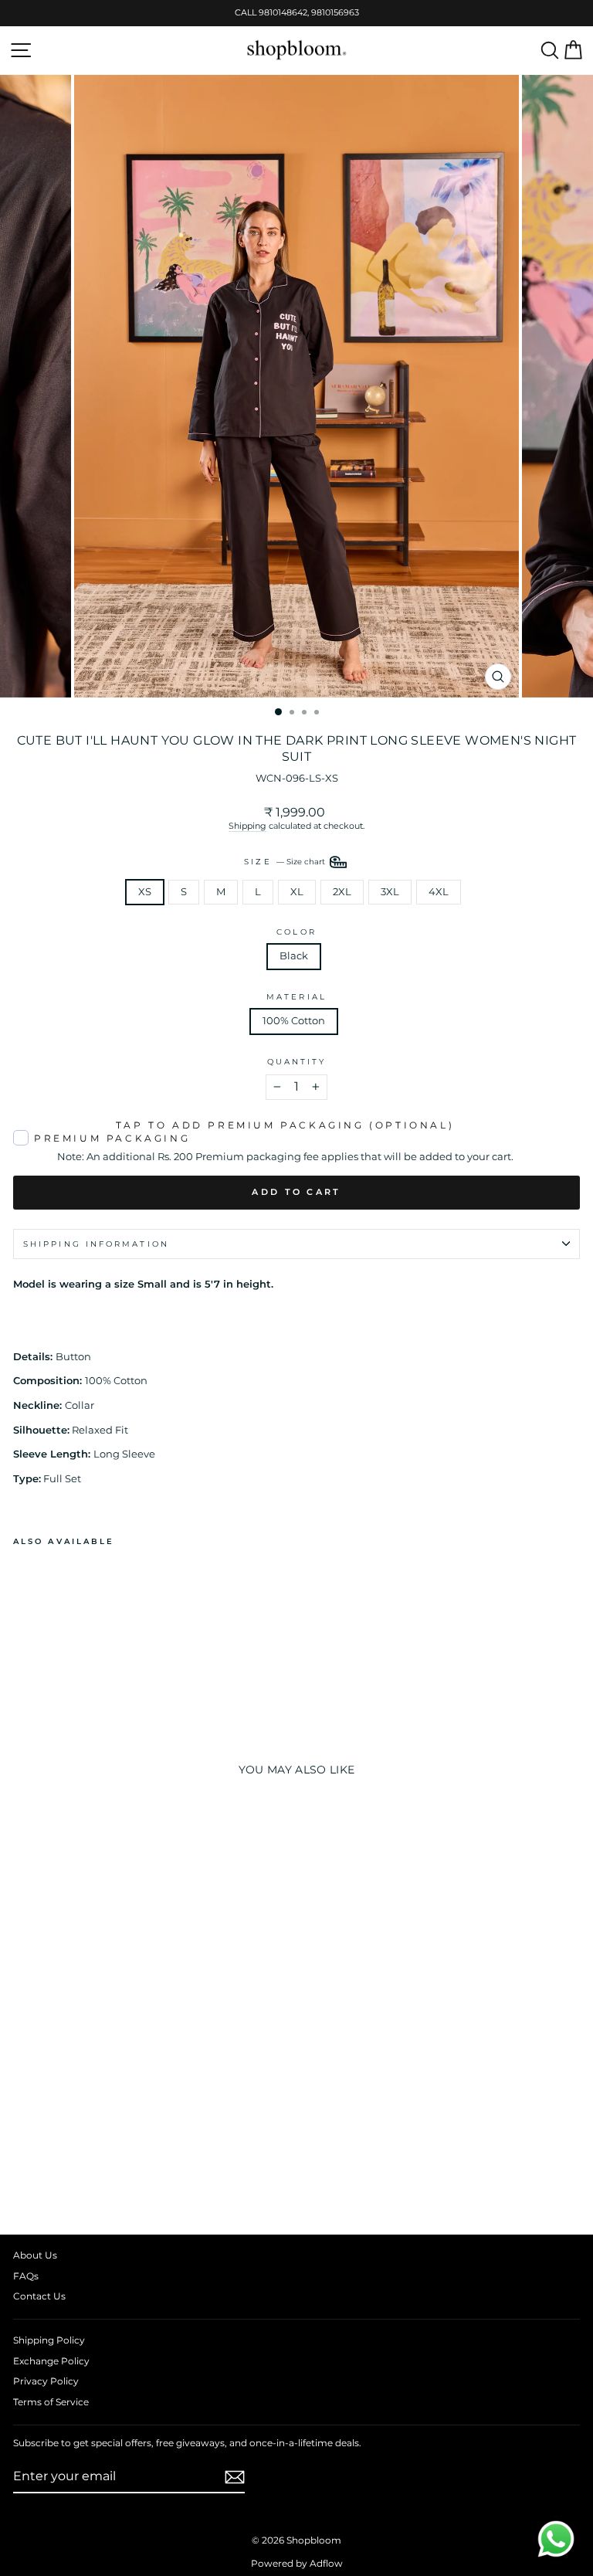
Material (296, 997)
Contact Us (39, 2296)
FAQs (26, 2276)
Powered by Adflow (297, 2563)
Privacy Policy (46, 2381)
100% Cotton (294, 1021)
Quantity (297, 1062)
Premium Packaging (112, 1138)
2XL (342, 892)
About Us (35, 2255)
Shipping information (96, 1244)
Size (285, 861)
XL (297, 892)
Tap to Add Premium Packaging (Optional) (285, 1125)
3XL (390, 892)
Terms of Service (51, 2402)
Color (296, 932)
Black (294, 956)
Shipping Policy (49, 2340)
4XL (439, 892)
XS (145, 892)
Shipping (247, 826)
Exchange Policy (51, 2361)
